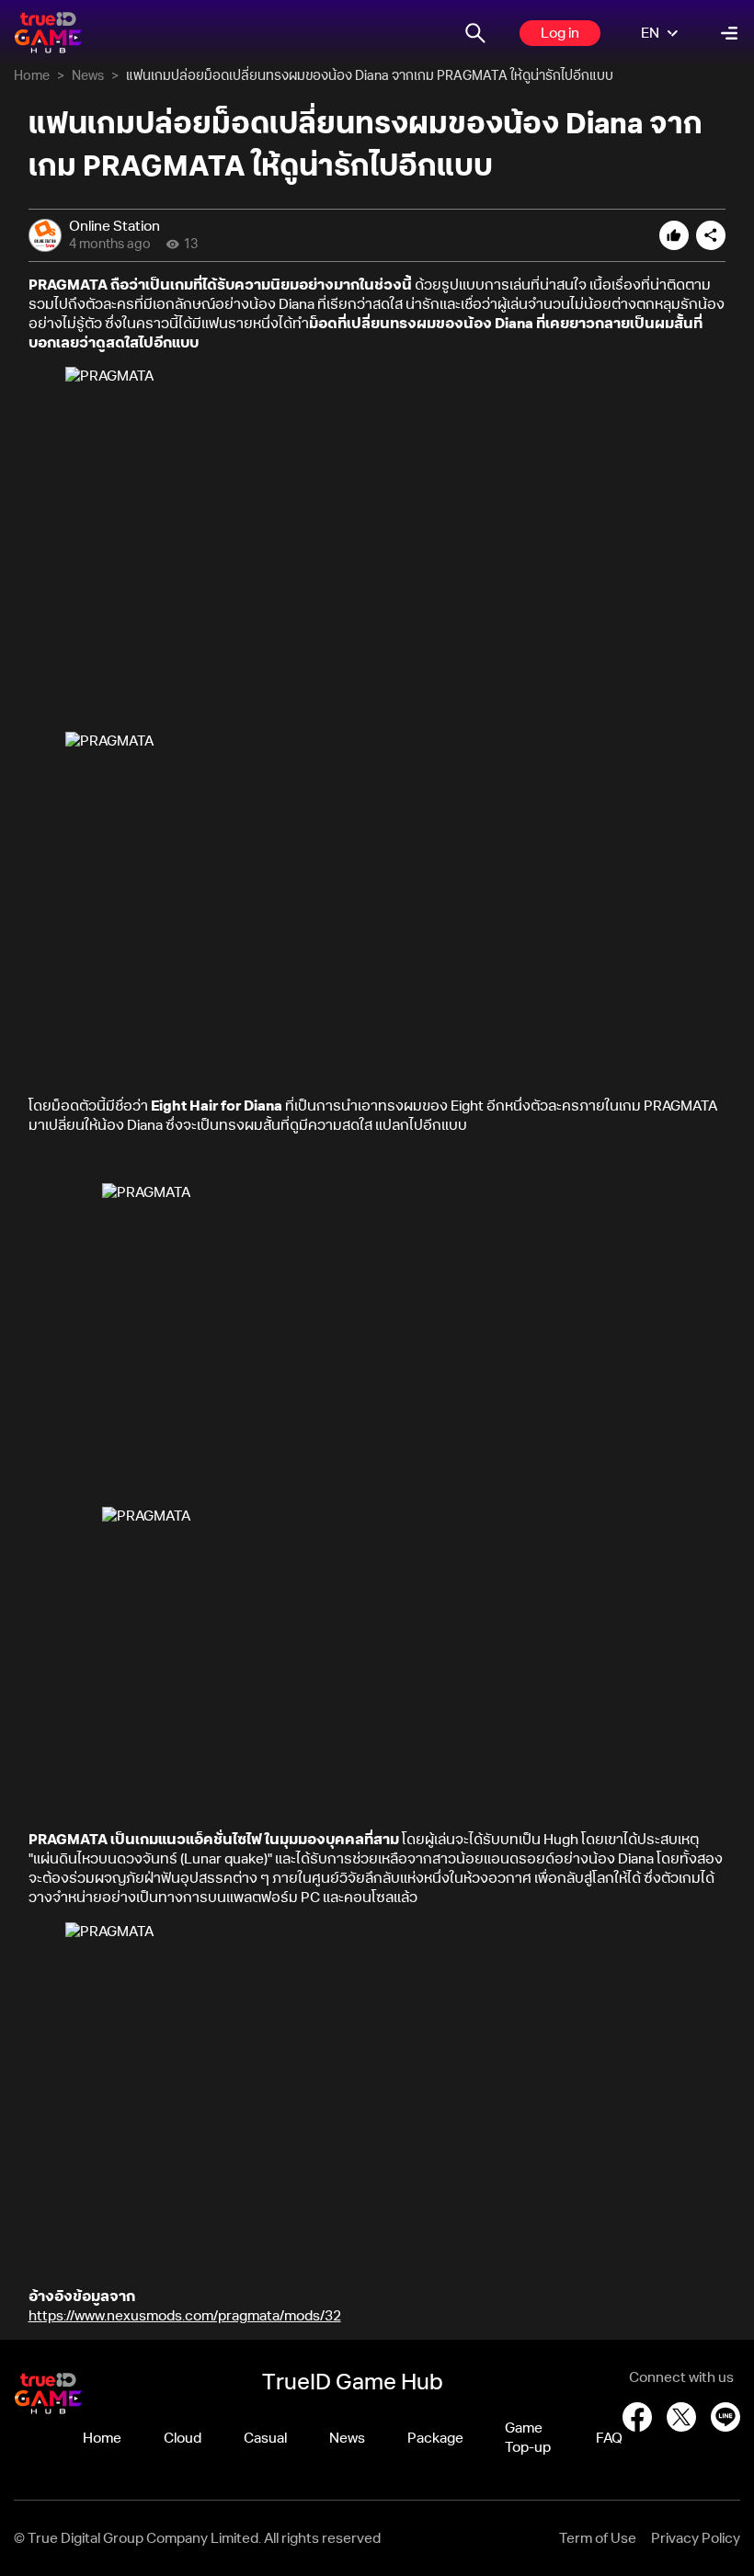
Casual (265, 2439)
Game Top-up (528, 2438)
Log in (560, 34)
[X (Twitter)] (681, 2417)
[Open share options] (711, 235)
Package (435, 2439)
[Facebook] (637, 2417)
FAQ (609, 2439)
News (88, 76)
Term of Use (598, 2539)
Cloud (183, 2439)
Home (32, 76)
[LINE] (725, 2417)
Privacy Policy (696, 2539)
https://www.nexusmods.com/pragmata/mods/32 (185, 2316)
